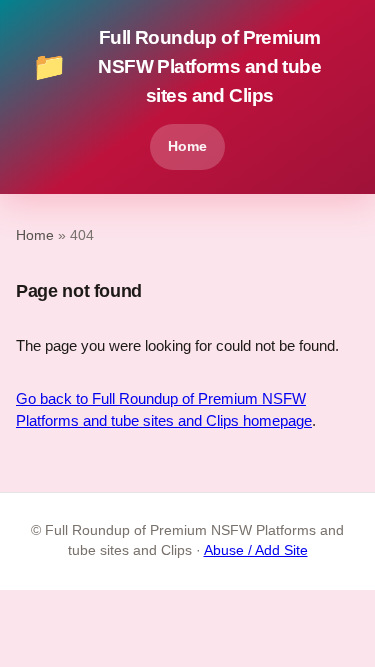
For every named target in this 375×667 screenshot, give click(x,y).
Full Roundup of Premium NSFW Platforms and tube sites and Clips (176, 66)
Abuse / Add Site (256, 550)
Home (187, 146)
